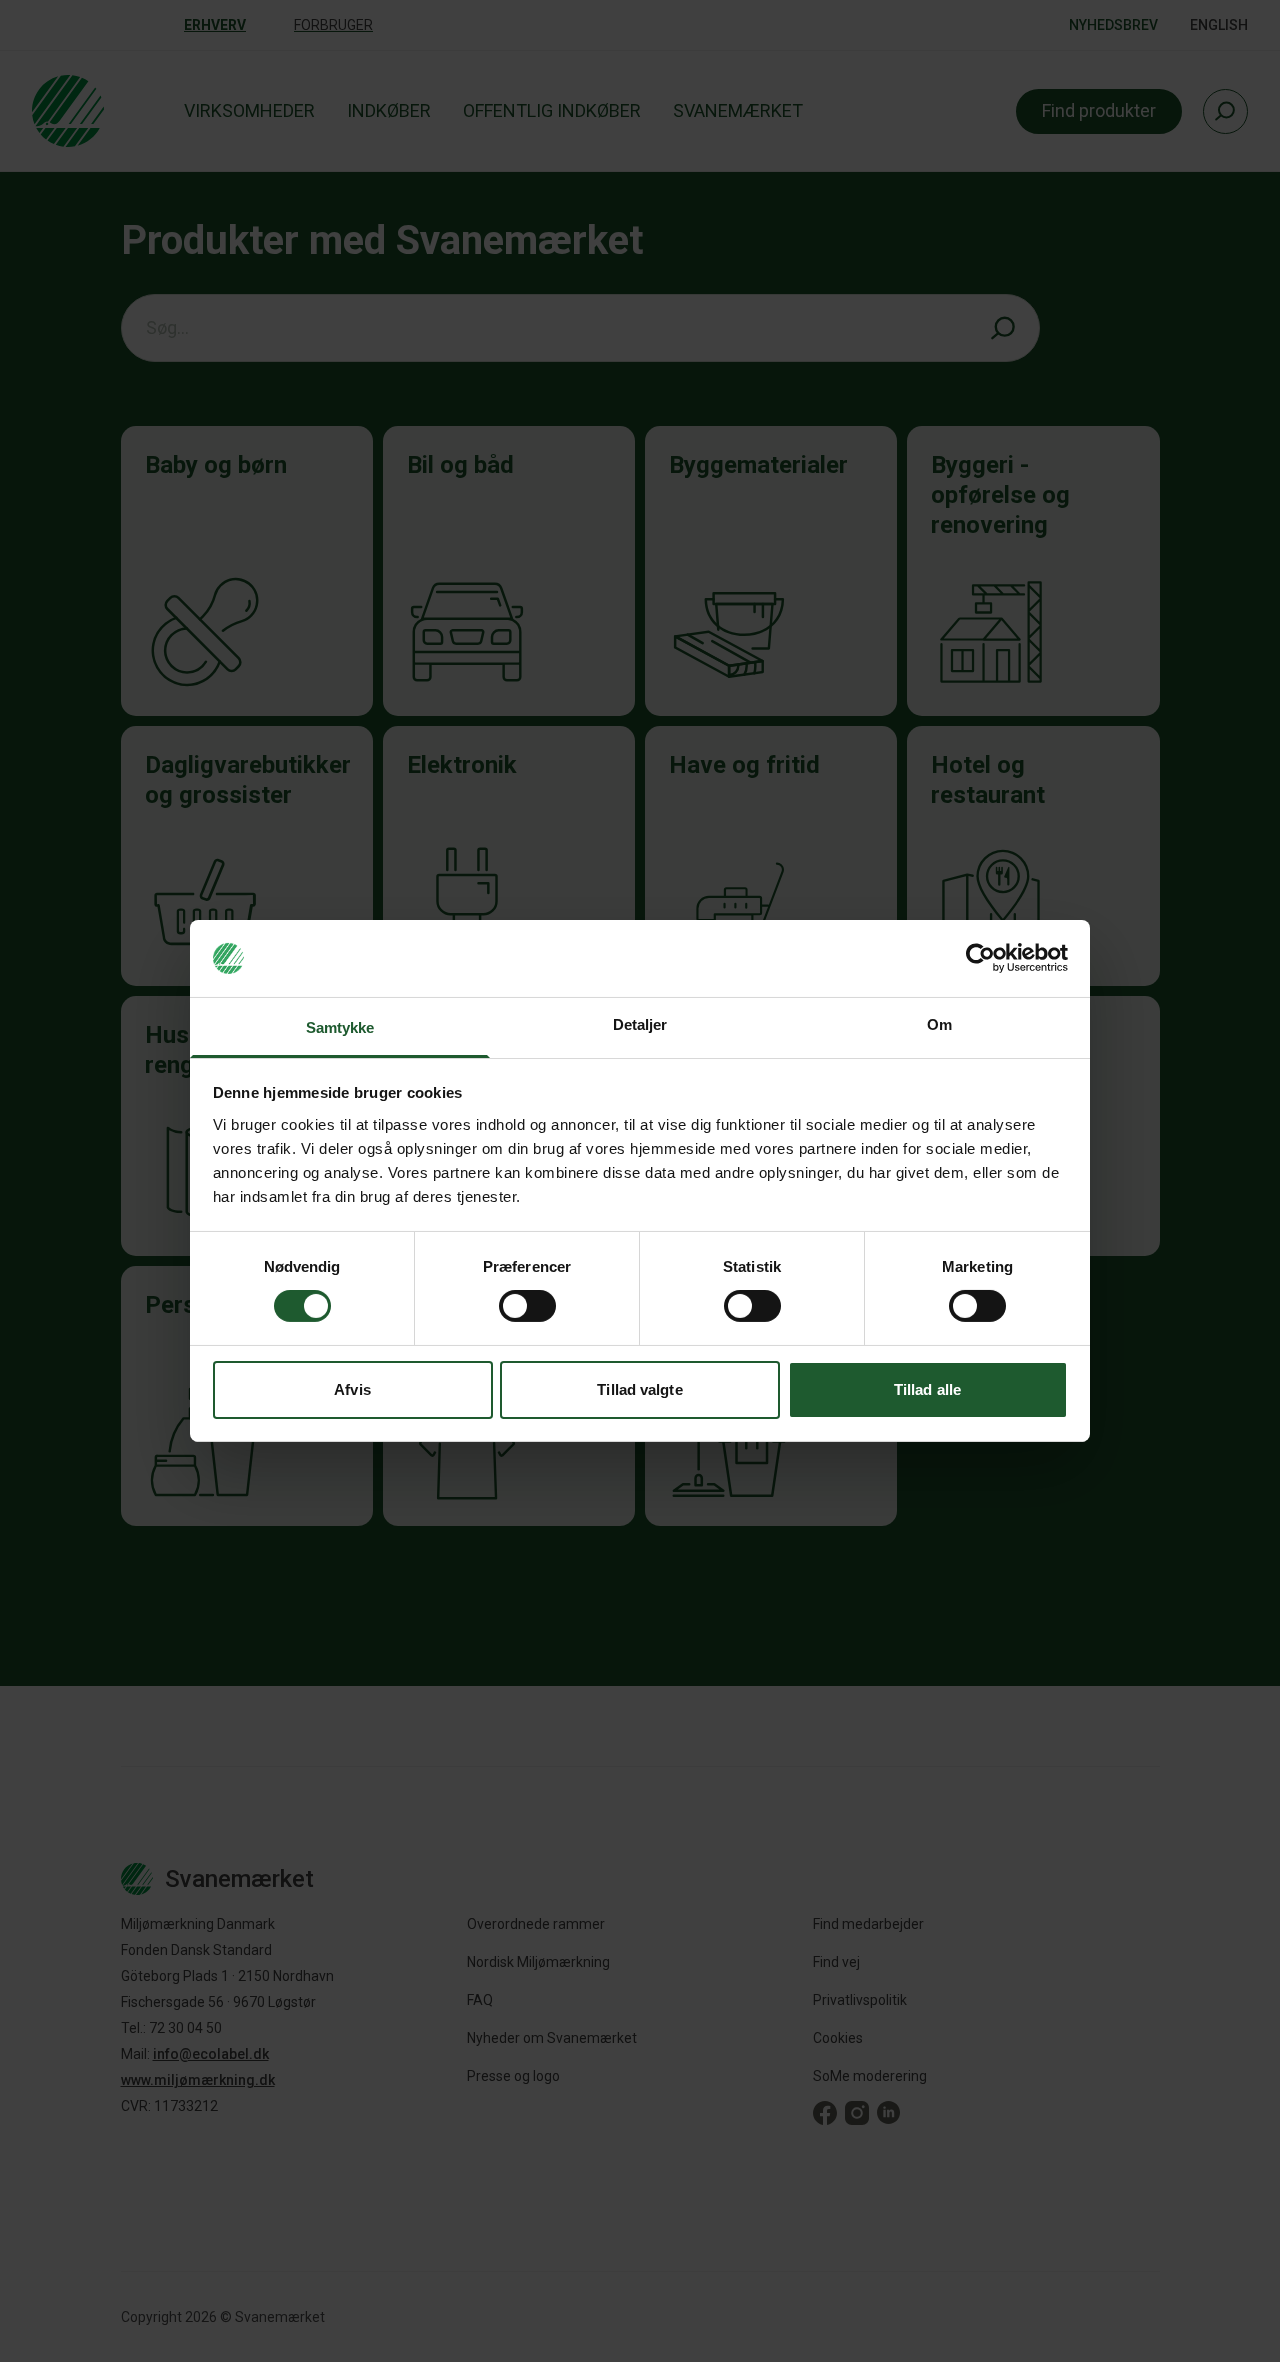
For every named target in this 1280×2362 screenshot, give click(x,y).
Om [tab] (939, 1024)
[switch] (527, 1306)
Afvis (352, 1389)
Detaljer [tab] (640, 1024)
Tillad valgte (639, 1389)
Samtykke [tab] (340, 1027)
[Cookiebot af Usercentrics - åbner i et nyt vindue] (980, 958)
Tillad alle (927, 1389)
